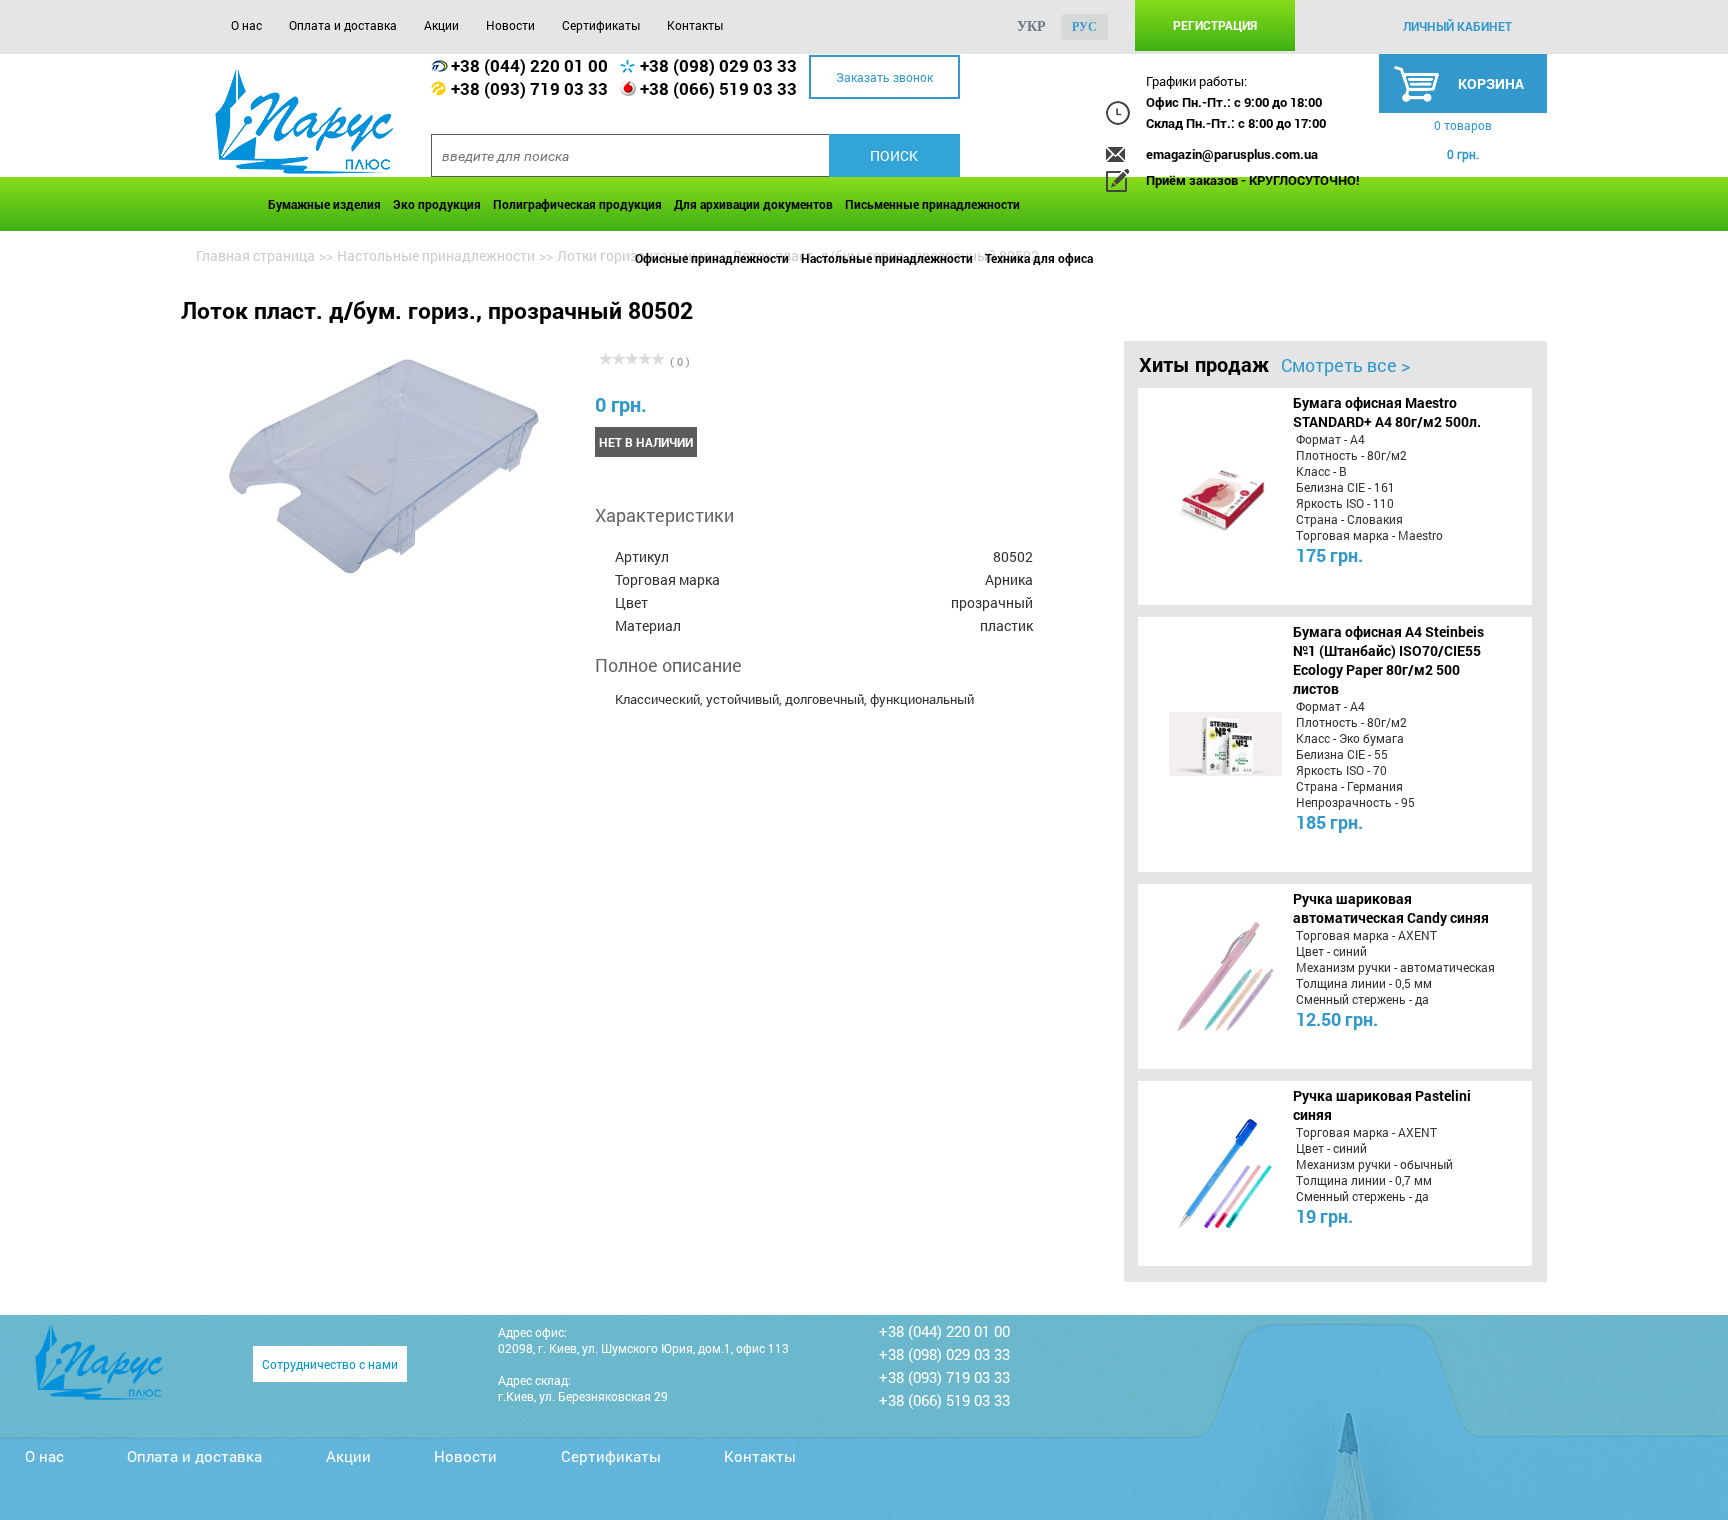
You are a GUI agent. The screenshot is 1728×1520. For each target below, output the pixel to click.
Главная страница (255, 255)
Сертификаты (601, 25)
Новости (510, 25)
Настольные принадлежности (887, 258)
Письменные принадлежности (932, 204)
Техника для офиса (1039, 258)
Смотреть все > (1345, 365)
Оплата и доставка (343, 25)
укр (1031, 26)
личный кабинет (1457, 26)
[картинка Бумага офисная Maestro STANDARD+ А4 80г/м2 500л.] (1205, 496)
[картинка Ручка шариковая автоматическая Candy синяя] (1205, 976)
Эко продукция (437, 204)
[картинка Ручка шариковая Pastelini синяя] (1205, 1173)
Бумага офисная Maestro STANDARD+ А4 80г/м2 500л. (1387, 412)
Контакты (695, 25)
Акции (441, 25)
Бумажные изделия (324, 204)
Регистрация (1215, 25)
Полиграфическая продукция (577, 204)
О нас (246, 25)
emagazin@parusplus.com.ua (1232, 154)
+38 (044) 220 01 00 (529, 65)
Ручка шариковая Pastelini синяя (1382, 1105)
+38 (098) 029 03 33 (718, 65)
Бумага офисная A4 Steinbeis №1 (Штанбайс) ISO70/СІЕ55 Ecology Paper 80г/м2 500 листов (1388, 660)
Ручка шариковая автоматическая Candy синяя (1391, 908)
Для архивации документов (753, 204)
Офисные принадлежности (712, 258)
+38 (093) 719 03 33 (529, 88)
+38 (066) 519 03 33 (718, 88)
